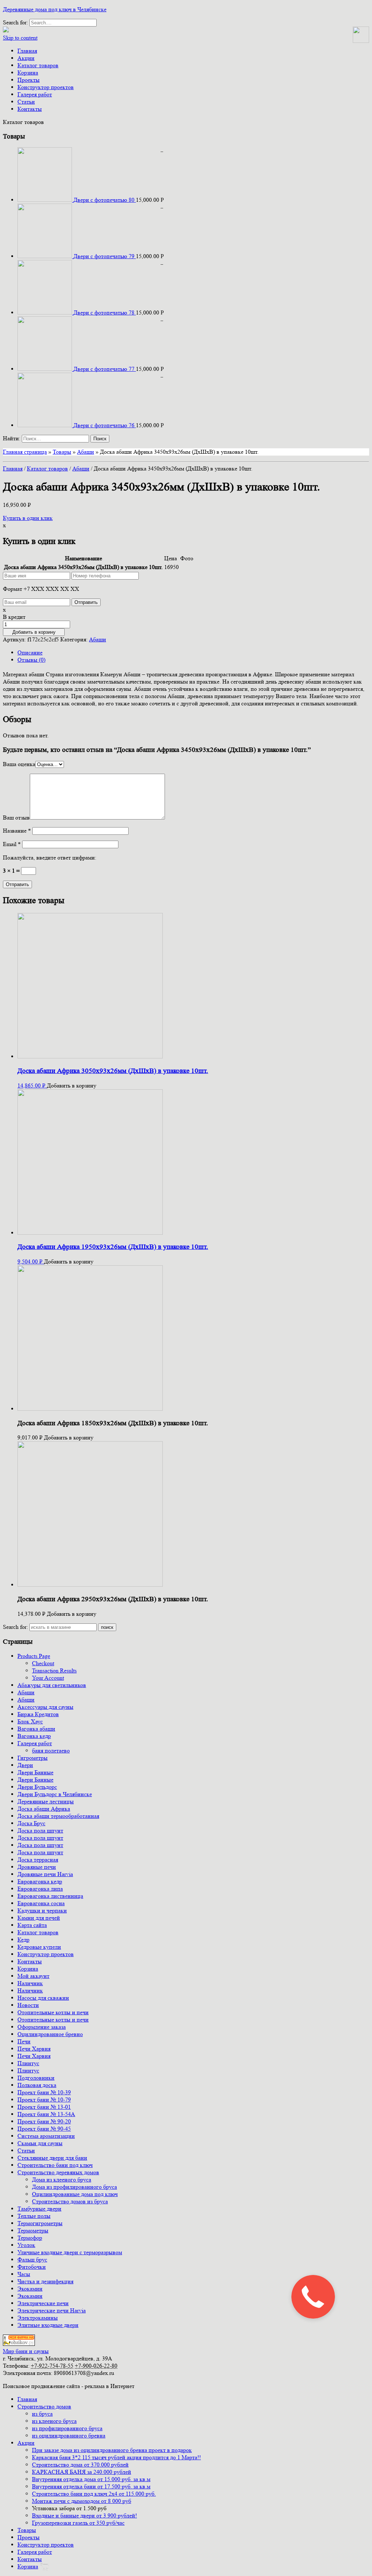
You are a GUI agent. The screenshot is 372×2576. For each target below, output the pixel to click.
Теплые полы (34, 2216)
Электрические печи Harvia (52, 2310)
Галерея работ (35, 94)
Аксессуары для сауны (45, 1707)
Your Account (48, 1678)
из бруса (42, 2414)
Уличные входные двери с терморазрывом (70, 2252)
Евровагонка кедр (40, 1881)
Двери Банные (35, 1772)
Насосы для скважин (43, 1998)
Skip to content (20, 38)
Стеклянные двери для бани (52, 2158)
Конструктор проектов (46, 87)
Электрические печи (43, 2303)
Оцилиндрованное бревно (50, 2034)
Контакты (30, 109)
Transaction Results (54, 1670)
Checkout (43, 1663)
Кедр (23, 1940)
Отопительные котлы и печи (53, 2012)
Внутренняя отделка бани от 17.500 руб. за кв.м (91, 2486)
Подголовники (36, 2078)
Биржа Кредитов (38, 1714)
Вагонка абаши (36, 1729)
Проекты (29, 80)
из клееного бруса (54, 2421)
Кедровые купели (39, 1947)
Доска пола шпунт (40, 1830)
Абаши (86, 452)
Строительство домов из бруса (70, 2201)
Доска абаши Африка (44, 1809)
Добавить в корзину (34, 632)
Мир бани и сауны (26, 2351)
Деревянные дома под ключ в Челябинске (55, 9)
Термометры (33, 2230)
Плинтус (28, 2063)
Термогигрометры (40, 2223)
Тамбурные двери (39, 2209)
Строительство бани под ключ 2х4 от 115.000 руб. (94, 2494)
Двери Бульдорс (37, 1787)
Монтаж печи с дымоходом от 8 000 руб (82, 2501)
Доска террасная (38, 1860)
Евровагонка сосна (41, 1903)
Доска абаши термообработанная (58, 1816)
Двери (25, 1765)
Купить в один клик (28, 518)
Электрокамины (38, 2318)
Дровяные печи (37, 1867)
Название (17, 831)
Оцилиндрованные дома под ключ (75, 2194)
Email (12, 844)
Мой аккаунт (33, 1976)
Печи (24, 2041)
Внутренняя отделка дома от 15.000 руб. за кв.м (91, 2479)
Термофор (30, 2238)
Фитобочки (32, 2267)
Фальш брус (32, 2259)
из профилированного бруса (67, 2428)
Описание (30, 652)
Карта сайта (32, 1925)
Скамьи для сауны (40, 2143)
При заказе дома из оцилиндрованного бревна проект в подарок (112, 2450)
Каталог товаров (38, 65)
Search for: (15, 1627)
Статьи (26, 102)
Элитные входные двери (48, 2325)
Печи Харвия (34, 2049)
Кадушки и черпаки (42, 1910)
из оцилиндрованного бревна (69, 2435)
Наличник (30, 1983)
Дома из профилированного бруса (74, 2187)
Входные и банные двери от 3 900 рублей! (84, 2515)
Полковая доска (37, 2085)
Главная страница (25, 452)
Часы (24, 2274)
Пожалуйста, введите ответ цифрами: (50, 858)
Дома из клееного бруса (62, 2180)
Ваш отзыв (16, 818)
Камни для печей (39, 1918)
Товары (62, 452)
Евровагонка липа (40, 1889)
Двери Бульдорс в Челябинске (55, 1794)
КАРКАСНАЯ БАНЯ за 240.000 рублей (82, 2472)
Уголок (26, 2245)
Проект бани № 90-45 (44, 2129)
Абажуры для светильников (52, 1685)
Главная (27, 51)
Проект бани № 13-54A (46, 2114)
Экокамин (30, 2289)
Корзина (28, 73)
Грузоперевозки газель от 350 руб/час (78, 2523)
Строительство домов (44, 2406)
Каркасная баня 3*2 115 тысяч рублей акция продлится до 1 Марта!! (116, 2457)
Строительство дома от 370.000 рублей (80, 2465)
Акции (26, 58)
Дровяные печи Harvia (45, 1874)
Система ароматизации (46, 2136)
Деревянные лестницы (46, 1801)
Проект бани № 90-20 (44, 2121)
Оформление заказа (42, 2027)
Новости (28, 2005)
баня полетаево (51, 1750)
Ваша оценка (19, 764)
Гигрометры (33, 1758)
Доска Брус (31, 1823)
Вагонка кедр (34, 1736)
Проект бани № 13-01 (44, 2107)
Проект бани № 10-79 (44, 2100)
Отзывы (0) (31, 660)
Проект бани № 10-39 (44, 2092)
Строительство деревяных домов (58, 2172)
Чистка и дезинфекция (45, 2281)
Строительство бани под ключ (55, 2165)
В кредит (14, 617)
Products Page (34, 1656)
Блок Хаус (30, 1721)
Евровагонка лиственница (50, 1896)
